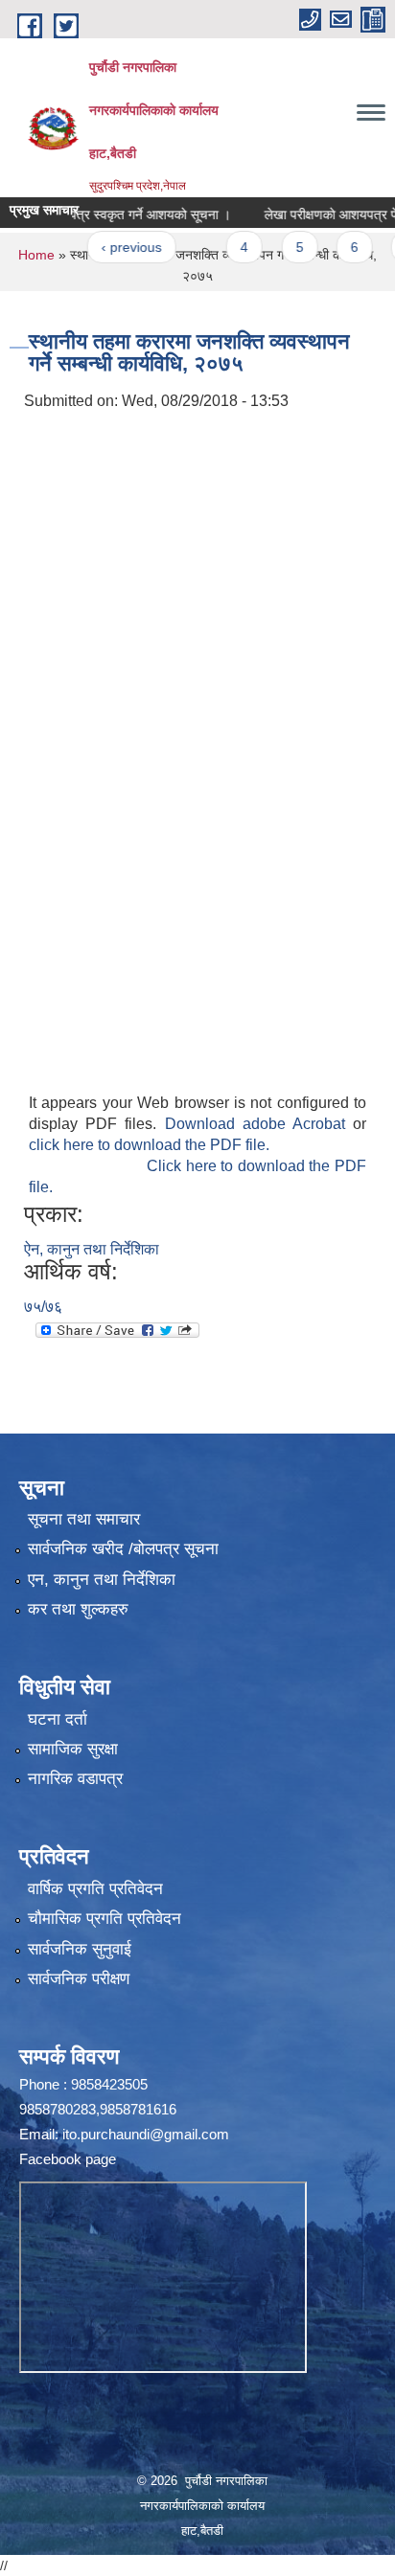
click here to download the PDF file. (149, 1145)
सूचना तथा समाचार (84, 1519)
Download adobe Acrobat (259, 1124)
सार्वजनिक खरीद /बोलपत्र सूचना (123, 1549)
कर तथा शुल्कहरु (78, 1609)
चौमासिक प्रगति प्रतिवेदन (105, 1919)
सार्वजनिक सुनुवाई (80, 1949)
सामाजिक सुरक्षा (73, 1749)
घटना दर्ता (58, 1719)
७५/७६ (43, 1307)
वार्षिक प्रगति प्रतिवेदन (95, 1889)
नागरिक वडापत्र (75, 1779)
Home (36, 255)
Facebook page (68, 2159)
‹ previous (111, 247)
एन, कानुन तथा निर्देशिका (102, 1580)
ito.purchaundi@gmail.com (146, 2134)
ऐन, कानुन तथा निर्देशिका (92, 1249)
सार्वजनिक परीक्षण (79, 1979)
